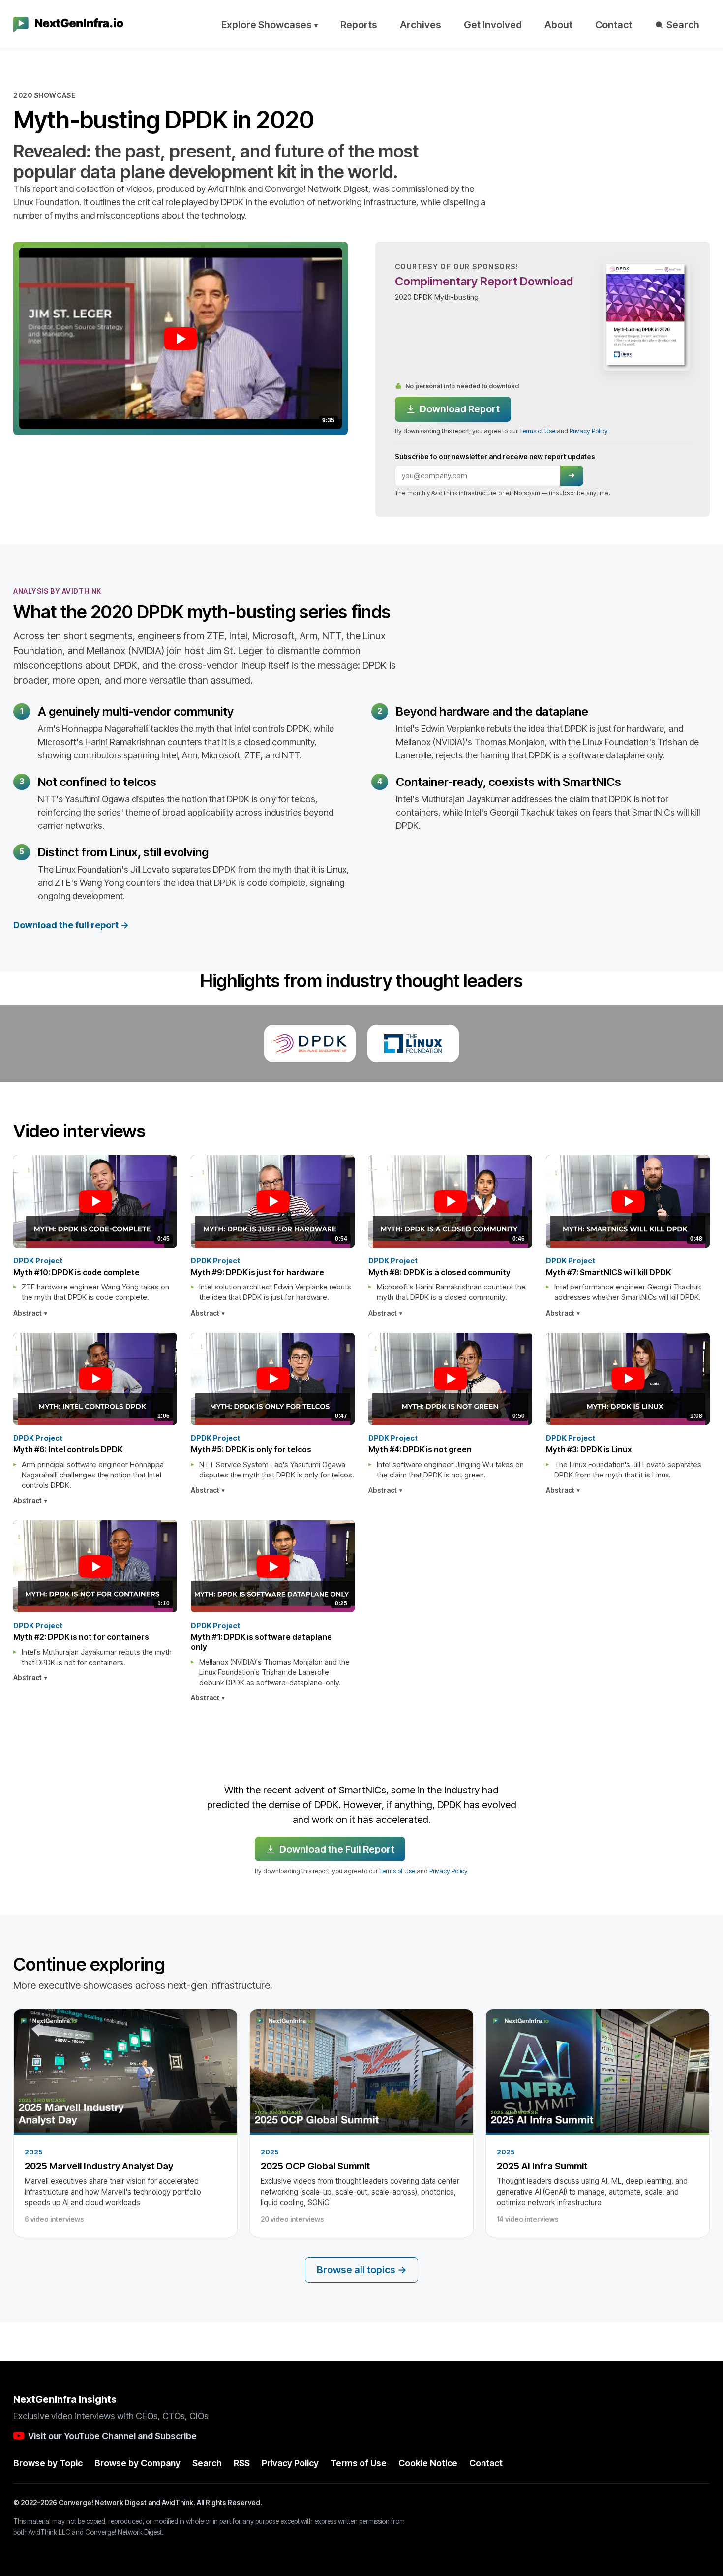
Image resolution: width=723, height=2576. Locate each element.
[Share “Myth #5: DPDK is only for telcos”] (350, 1450)
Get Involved (493, 25)
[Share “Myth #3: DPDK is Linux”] (705, 1450)
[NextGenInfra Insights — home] (68, 25)
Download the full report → (71, 925)
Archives (421, 25)
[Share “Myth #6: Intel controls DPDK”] (173, 1450)
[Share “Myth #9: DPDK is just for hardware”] (350, 1272)
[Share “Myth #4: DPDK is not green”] (528, 1450)
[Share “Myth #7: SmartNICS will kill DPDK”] (705, 1272)
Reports (359, 25)
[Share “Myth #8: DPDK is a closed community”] (528, 1272)
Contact (614, 25)
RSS (242, 2463)
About (558, 25)
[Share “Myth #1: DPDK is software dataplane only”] (350, 1637)
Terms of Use (537, 431)
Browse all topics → (362, 2270)
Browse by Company (137, 2463)
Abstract (28, 1313)
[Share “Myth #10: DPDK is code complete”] (173, 1272)
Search (683, 25)
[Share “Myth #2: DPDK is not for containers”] (173, 1637)
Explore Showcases (270, 25)
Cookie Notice (428, 2463)
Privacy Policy (588, 431)
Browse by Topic (48, 2463)
